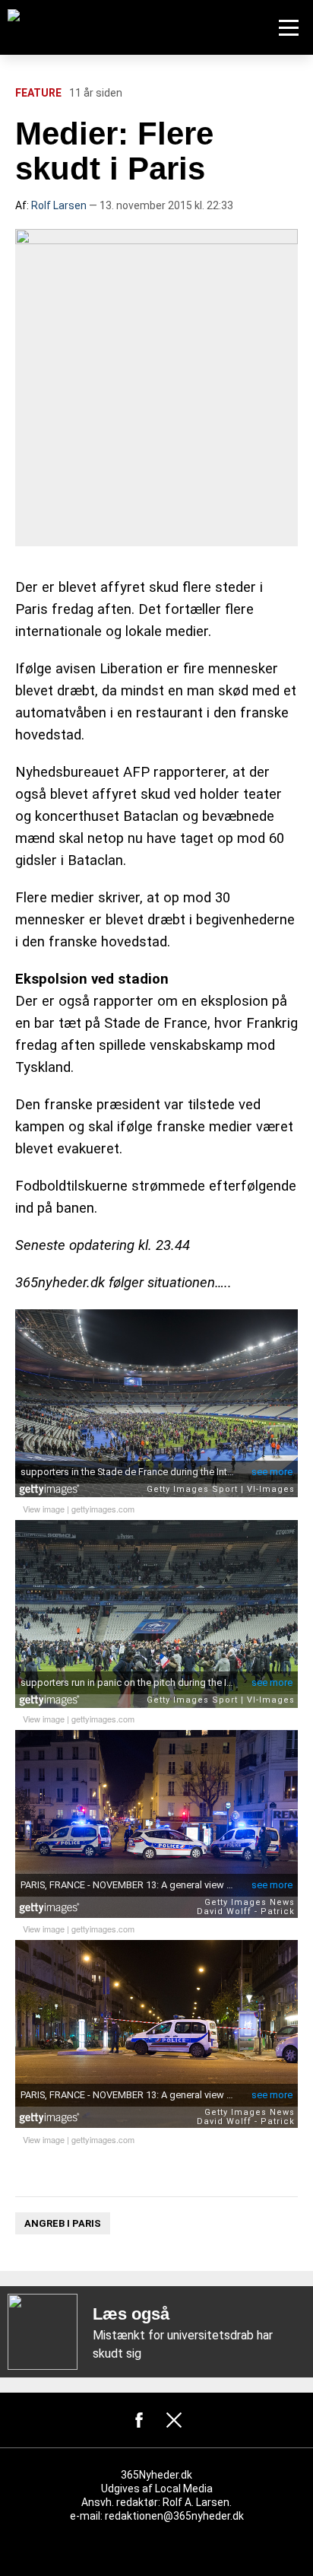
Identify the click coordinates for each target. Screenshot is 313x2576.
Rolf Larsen (59, 205)
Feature (38, 93)
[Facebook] (139, 2420)
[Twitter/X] (174, 2420)
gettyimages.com (103, 1509)
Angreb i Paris (63, 2223)
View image (44, 1509)
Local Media (184, 2489)
